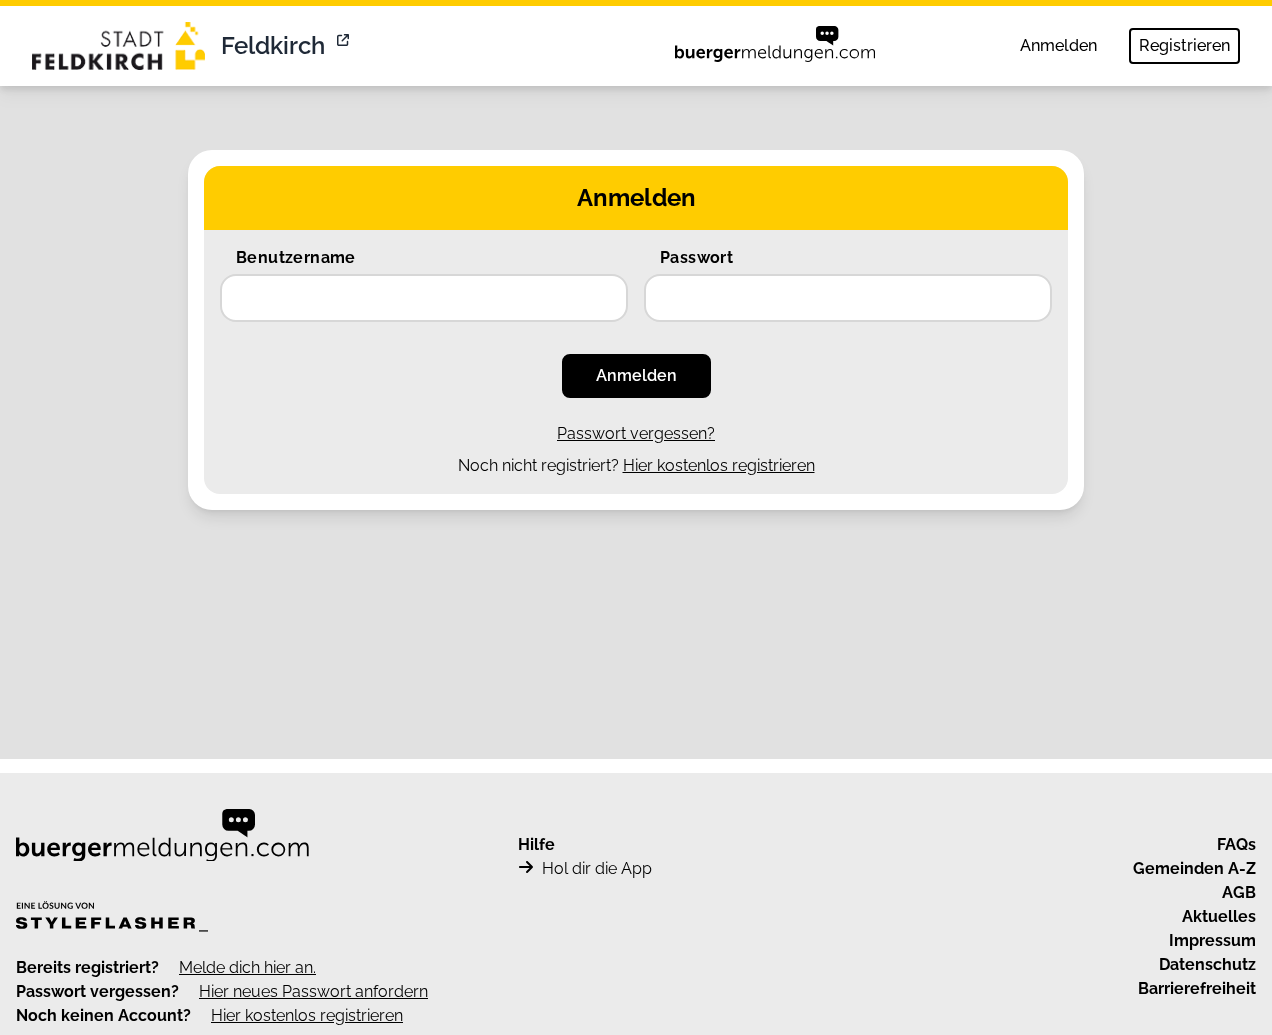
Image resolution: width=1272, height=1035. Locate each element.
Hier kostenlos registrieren (719, 465)
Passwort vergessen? (636, 433)
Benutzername (296, 257)
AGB (1239, 892)
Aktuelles (1219, 916)
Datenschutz (1207, 964)
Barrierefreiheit (1197, 988)
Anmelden (1058, 45)
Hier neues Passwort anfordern (313, 991)
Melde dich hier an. (247, 967)
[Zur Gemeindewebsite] (345, 46)
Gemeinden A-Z (1194, 868)
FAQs (1236, 844)
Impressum (1212, 940)
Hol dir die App (597, 868)
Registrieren (1184, 45)
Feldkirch (273, 45)
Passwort (696, 257)
